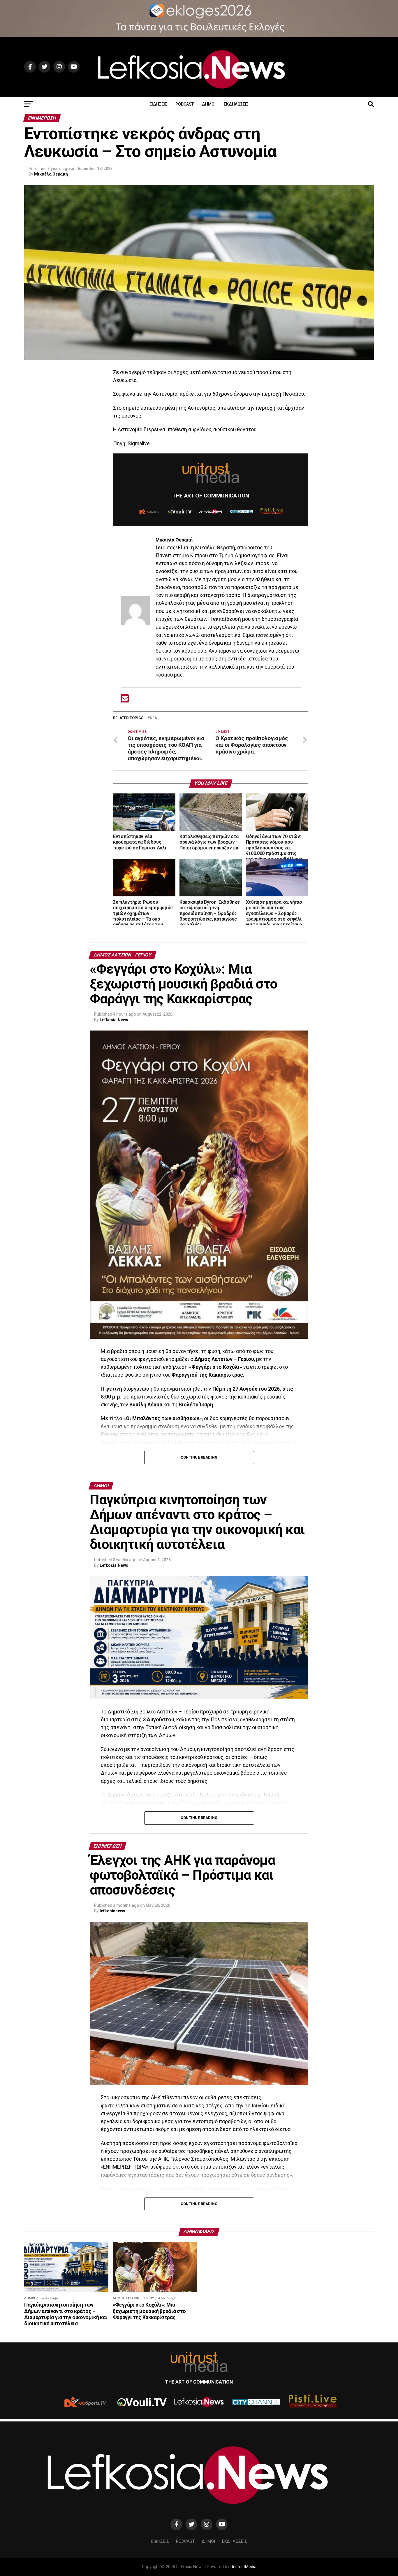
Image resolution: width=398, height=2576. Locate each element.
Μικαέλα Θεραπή (51, 174)
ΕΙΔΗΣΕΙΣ (158, 104)
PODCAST (185, 104)
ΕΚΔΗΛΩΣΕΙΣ (236, 104)
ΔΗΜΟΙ (209, 104)
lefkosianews (112, 1911)
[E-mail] (125, 700)
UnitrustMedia (243, 2567)
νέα (153, 718)
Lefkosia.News (114, 1020)
